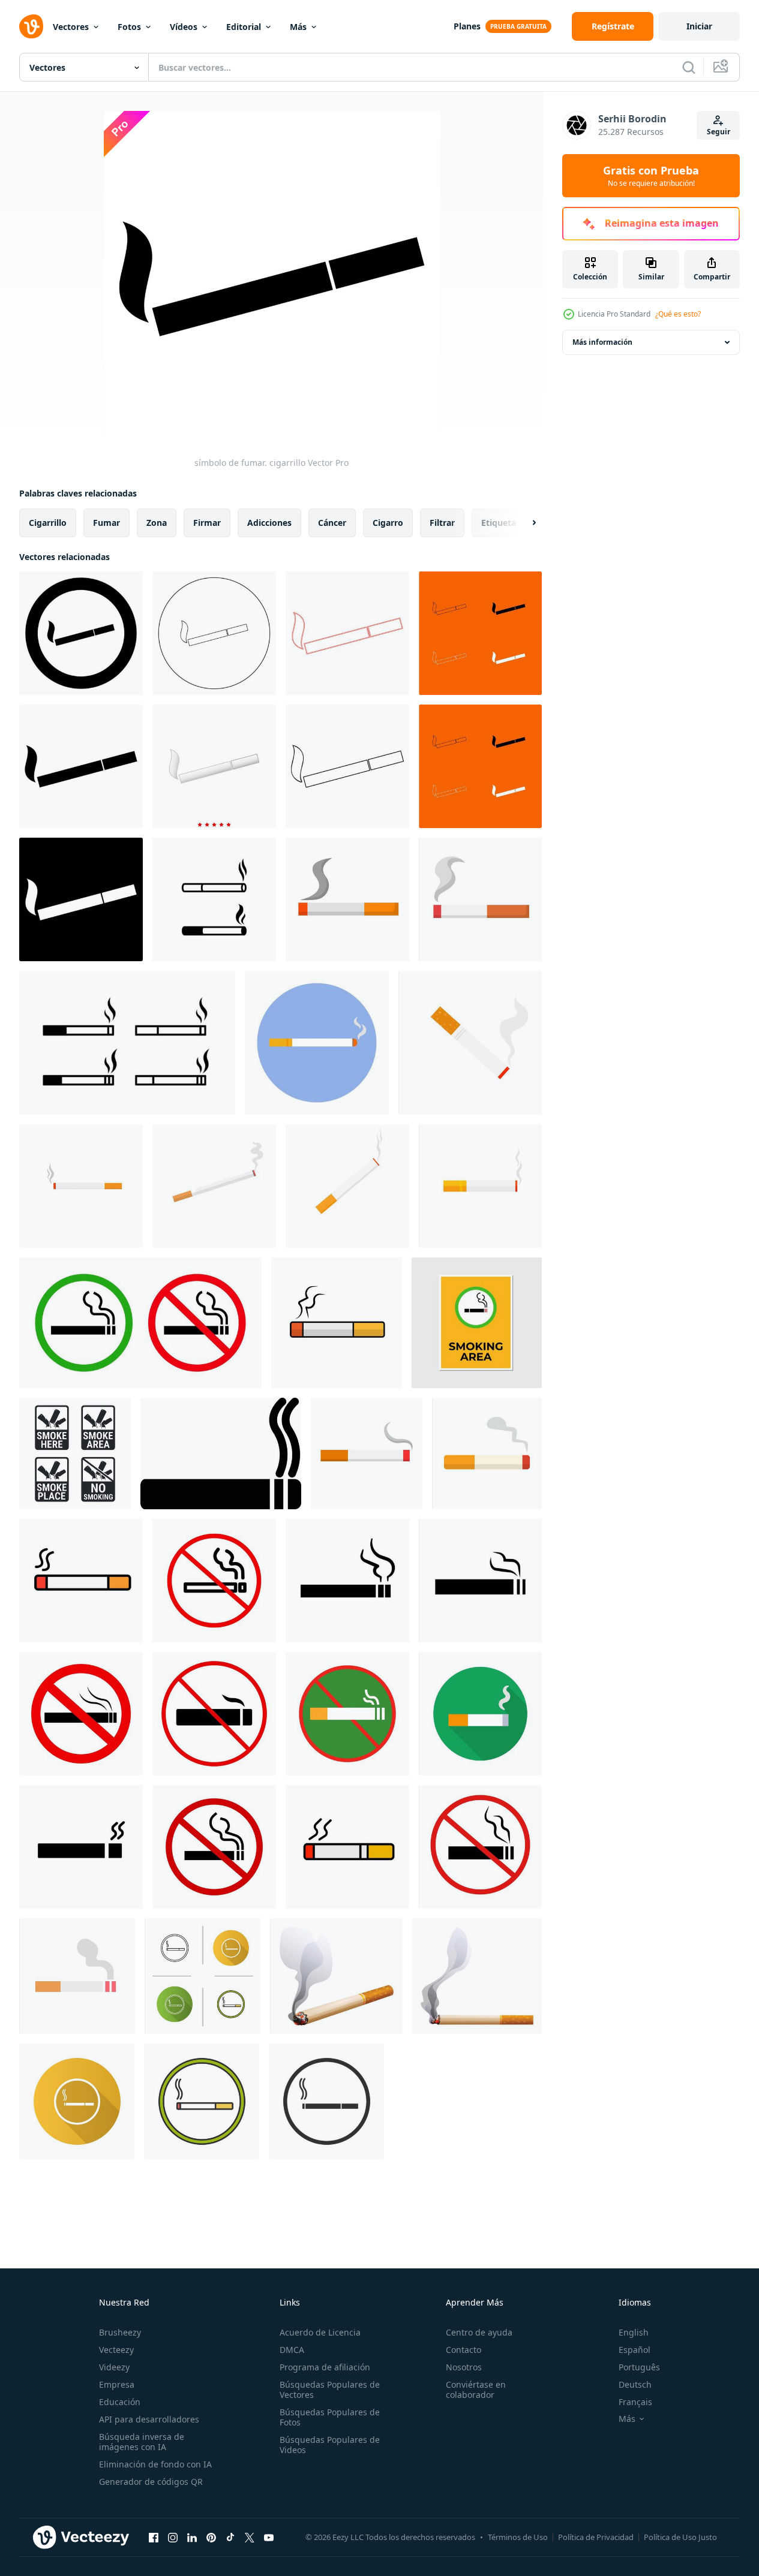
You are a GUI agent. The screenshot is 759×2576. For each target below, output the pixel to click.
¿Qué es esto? (678, 314)
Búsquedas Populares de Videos (330, 2445)
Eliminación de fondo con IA (155, 2464)
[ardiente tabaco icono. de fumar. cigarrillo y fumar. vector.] (77, 1976)
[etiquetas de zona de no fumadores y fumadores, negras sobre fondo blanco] (75, 1453)
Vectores (71, 27)
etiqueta (499, 523)
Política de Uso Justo (680, 2537)
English (634, 2332)
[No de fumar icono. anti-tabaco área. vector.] (214, 1581)
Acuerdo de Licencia (320, 2332)
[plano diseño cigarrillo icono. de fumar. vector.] (487, 1453)
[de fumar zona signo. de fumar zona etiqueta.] (477, 1323)
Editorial (244, 27)
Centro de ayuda (479, 2332)
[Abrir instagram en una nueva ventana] (173, 2537)
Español (634, 2350)
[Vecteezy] (31, 26)
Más (298, 27)
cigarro (388, 523)
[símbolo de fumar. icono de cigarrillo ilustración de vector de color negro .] (347, 766)
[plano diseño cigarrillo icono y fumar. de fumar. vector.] (337, 1323)
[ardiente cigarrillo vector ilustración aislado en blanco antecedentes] (336, 1976)
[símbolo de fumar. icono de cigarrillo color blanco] (81, 899)
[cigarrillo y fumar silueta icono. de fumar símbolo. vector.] (347, 1581)
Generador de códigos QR (151, 2482)
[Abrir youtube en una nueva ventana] (269, 2537)
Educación (120, 2402)
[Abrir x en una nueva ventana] (250, 2537)
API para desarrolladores (149, 2419)
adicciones (269, 523)
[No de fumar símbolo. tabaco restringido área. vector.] (214, 1714)
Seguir (718, 132)
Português (639, 2367)
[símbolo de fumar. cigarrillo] (81, 766)
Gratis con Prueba (651, 176)
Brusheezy (120, 2332)
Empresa (117, 2384)
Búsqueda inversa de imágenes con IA (142, 2442)
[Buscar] (689, 67)
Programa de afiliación (325, 2367)
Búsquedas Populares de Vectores (330, 2390)
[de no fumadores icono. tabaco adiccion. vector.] (214, 1847)
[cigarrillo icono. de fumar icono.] (347, 899)
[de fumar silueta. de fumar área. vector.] (81, 1847)
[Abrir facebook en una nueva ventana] (154, 2537)
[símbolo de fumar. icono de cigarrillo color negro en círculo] (81, 633)
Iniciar (699, 26)
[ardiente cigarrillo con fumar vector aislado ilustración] (477, 1976)
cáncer (332, 523)
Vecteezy (116, 2350)
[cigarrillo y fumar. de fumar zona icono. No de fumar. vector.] (347, 1847)
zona (157, 523)
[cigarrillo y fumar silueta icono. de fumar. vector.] (480, 1581)
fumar (106, 523)
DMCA (292, 2350)
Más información (602, 342)
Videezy (114, 2367)
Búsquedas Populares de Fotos (330, 2417)
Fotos (129, 27)
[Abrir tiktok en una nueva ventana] (230, 2537)
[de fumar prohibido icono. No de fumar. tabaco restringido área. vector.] (81, 1714)
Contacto (463, 2350)
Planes (467, 26)
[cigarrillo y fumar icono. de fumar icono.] (480, 899)
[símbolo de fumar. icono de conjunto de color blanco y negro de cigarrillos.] (480, 633)
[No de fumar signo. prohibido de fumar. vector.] (347, 1714)
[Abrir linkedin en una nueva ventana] (192, 2537)
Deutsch (635, 2384)
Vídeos (184, 27)
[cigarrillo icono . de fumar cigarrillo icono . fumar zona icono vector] (221, 1453)
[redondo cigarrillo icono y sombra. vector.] (480, 1714)
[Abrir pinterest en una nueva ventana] (211, 2537)
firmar (207, 523)
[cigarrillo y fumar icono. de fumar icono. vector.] (367, 1453)
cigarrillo (48, 523)
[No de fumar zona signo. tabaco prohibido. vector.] (480, 1847)
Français (635, 2402)
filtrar (442, 523)
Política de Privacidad (596, 2537)
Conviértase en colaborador (476, 2390)
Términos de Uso (518, 2537)
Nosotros (464, 2367)
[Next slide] (524, 523)
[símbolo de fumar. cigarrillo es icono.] (214, 766)
